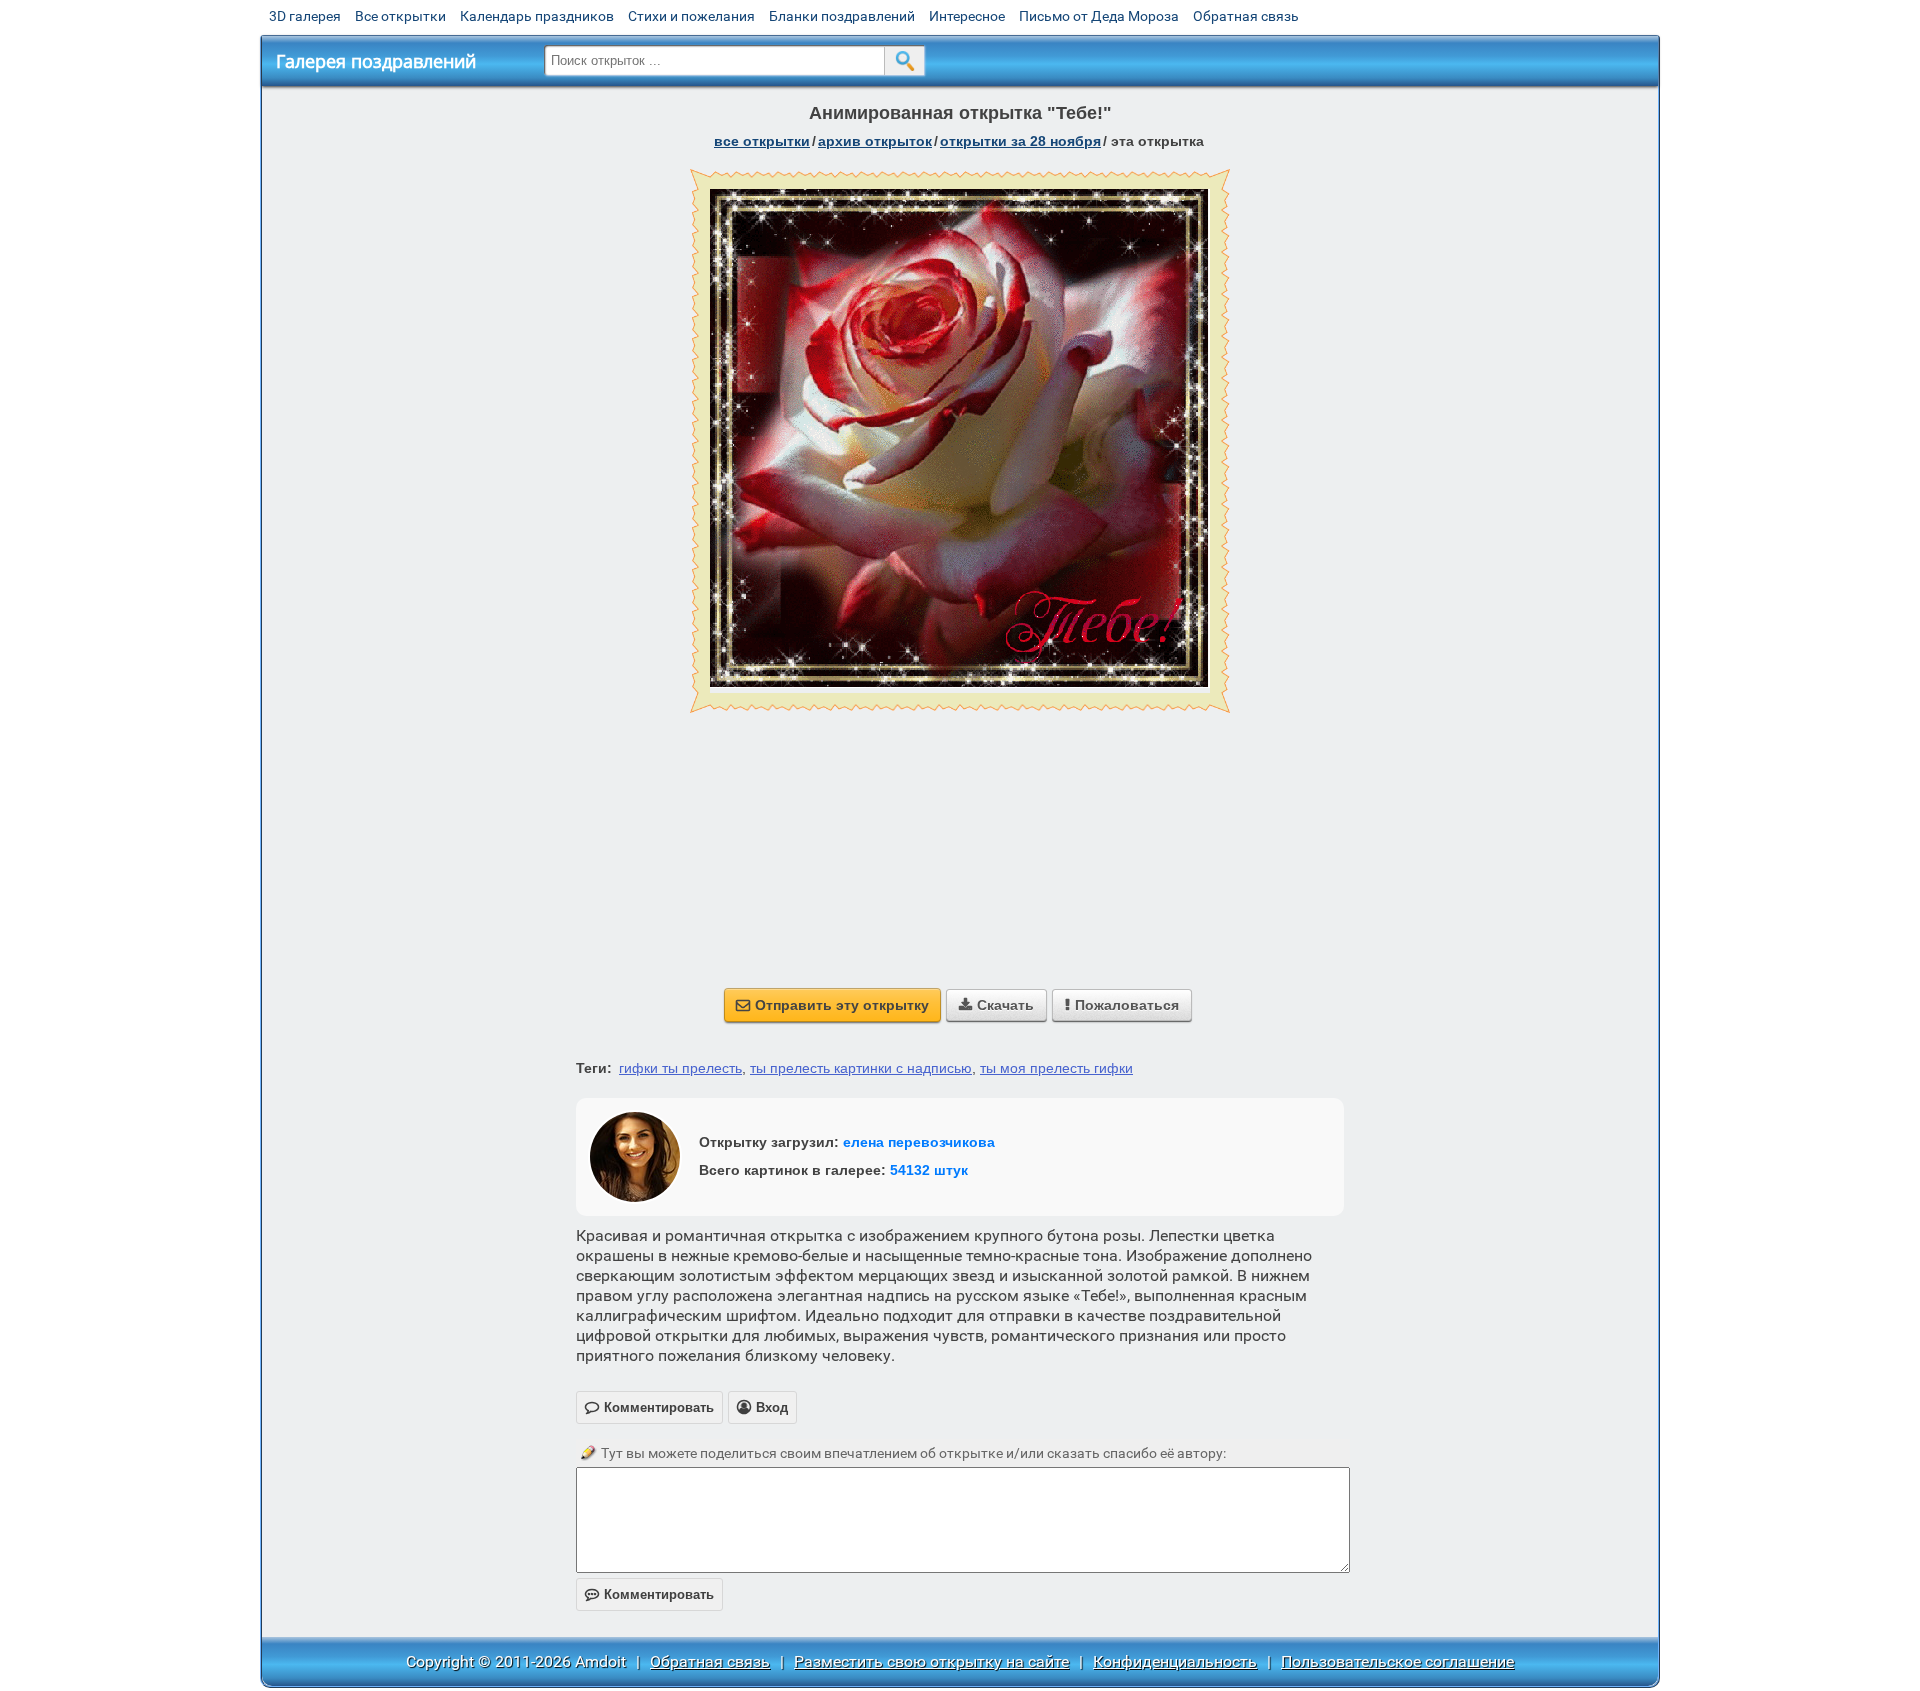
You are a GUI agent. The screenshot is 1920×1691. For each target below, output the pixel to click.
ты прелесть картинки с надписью (861, 1068)
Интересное (967, 16)
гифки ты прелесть (680, 1068)
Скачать (996, 1005)
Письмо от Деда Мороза (1099, 16)
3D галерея (305, 16)
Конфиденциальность (1175, 1661)
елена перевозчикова (919, 1142)
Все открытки (400, 16)
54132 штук (929, 1170)
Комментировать (649, 1594)
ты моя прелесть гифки (1056, 1068)
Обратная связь (1246, 16)
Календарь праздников (537, 16)
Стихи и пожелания (691, 16)
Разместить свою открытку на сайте (931, 1661)
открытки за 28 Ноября (1020, 141)
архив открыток (875, 141)
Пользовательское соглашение (1397, 1661)
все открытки (762, 141)
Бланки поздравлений (842, 16)
